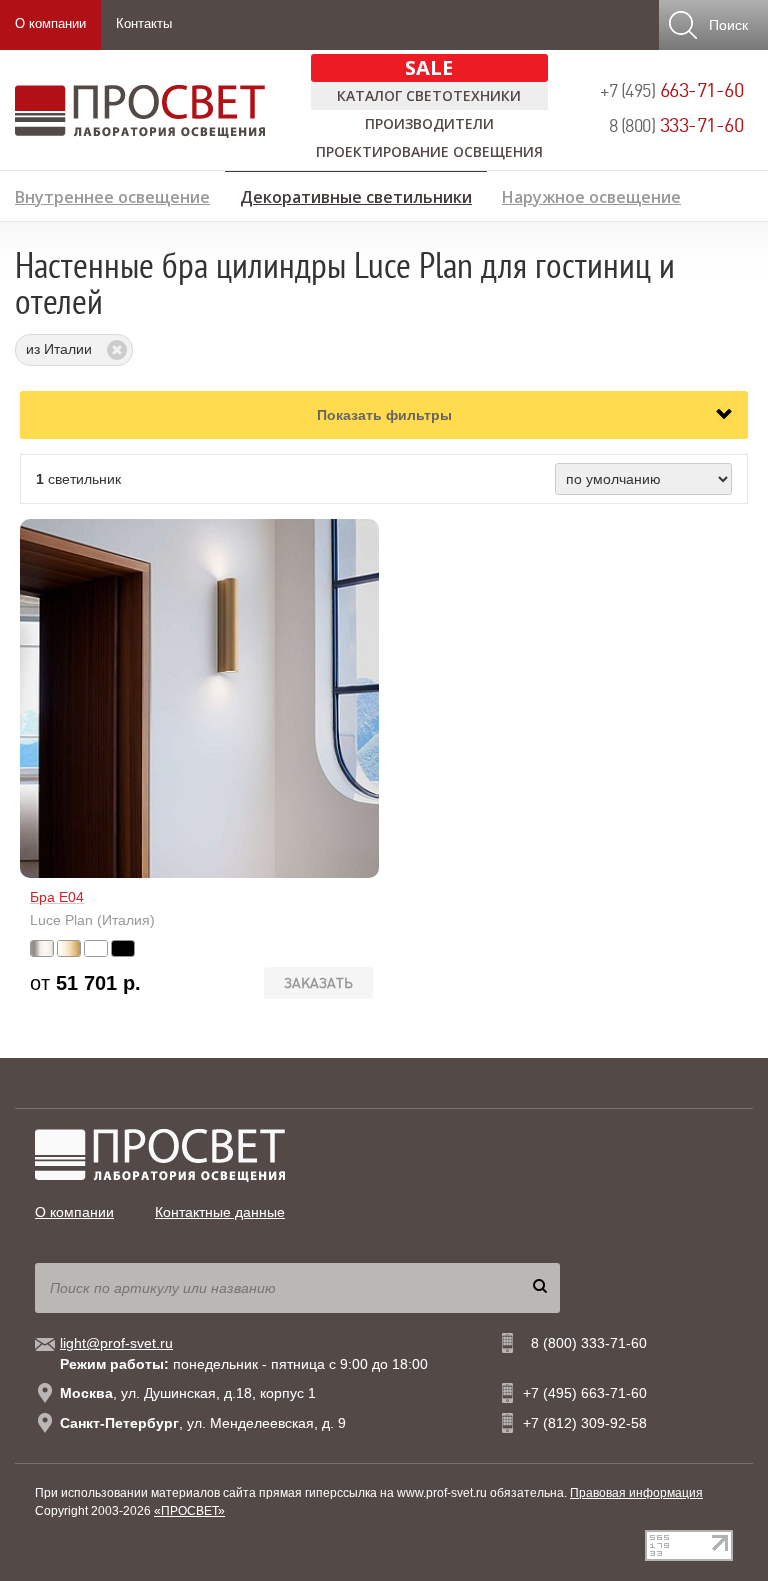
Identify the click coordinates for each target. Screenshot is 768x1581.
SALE (429, 67)
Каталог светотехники (429, 95)
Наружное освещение (591, 194)
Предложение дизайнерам (643, 226)
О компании (50, 23)
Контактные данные (220, 1212)
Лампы (42, 226)
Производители (429, 123)
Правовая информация (636, 1493)
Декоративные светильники (356, 194)
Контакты (144, 23)
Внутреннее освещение (112, 194)
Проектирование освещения (429, 151)
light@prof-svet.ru (116, 1343)
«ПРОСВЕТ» (189, 1511)
